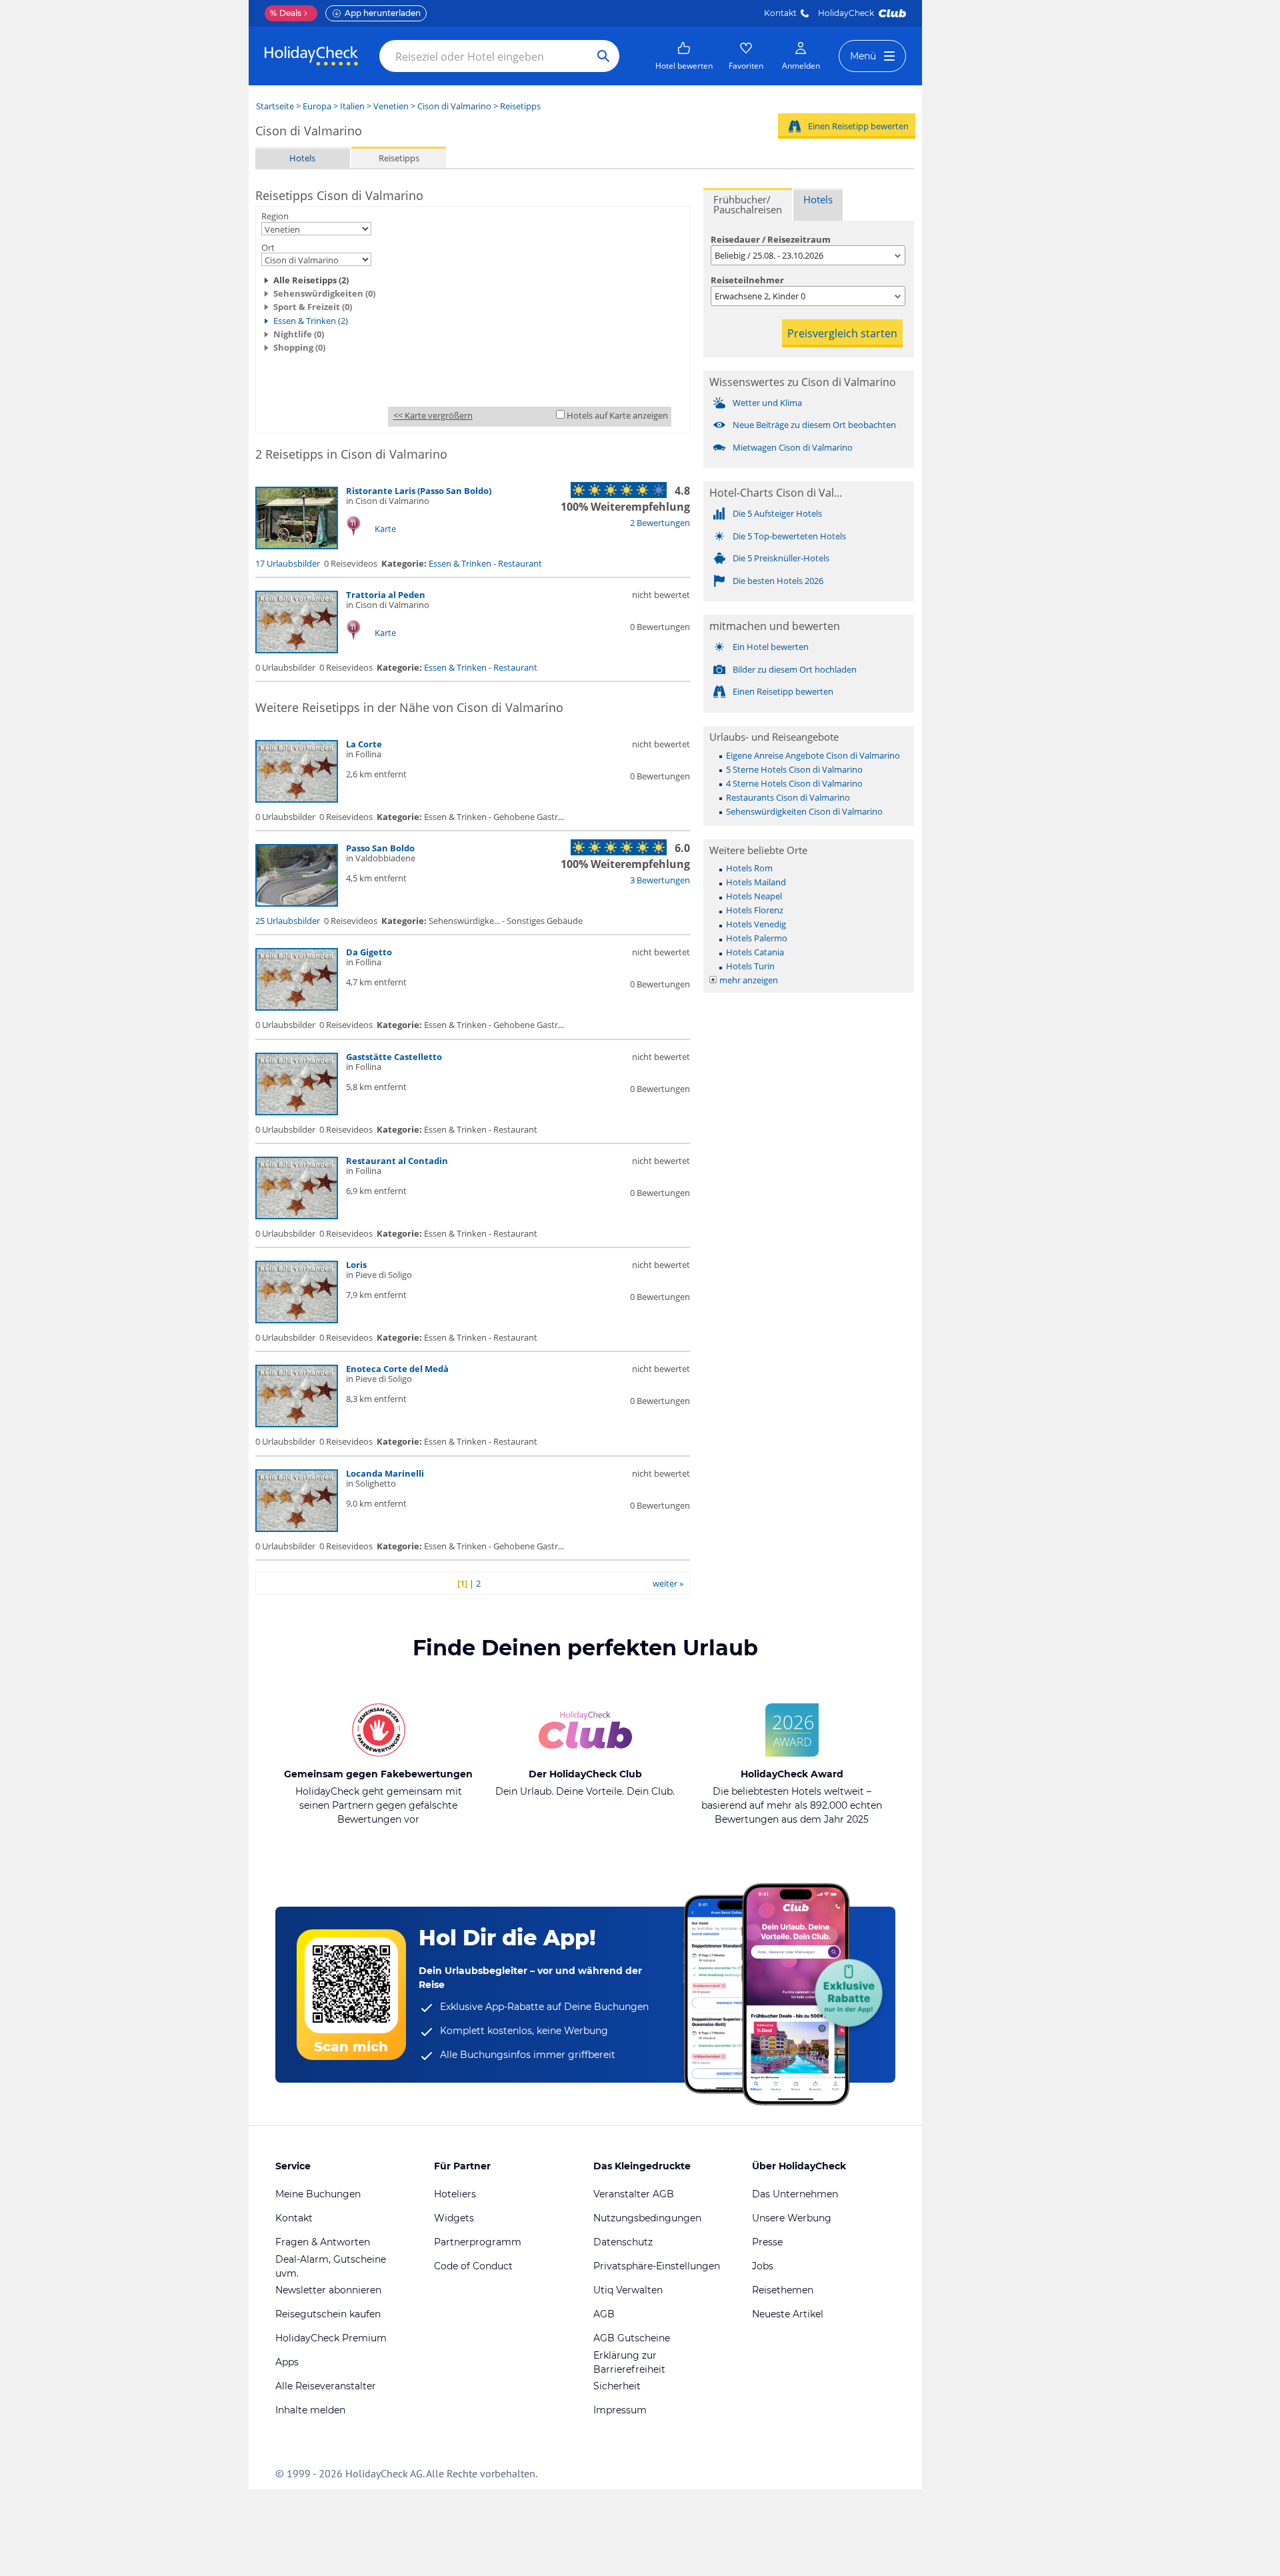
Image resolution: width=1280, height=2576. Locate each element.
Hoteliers (455, 2194)
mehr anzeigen (749, 980)
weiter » (668, 1583)
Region (275, 216)
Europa (317, 106)
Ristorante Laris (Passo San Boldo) (419, 491)
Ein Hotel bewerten (771, 647)
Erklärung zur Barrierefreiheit (629, 2362)
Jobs (763, 2266)
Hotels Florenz (755, 910)
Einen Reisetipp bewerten (858, 126)
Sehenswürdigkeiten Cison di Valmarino (804, 811)
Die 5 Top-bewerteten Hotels (789, 536)
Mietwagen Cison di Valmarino (793, 447)
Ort (268, 247)
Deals (286, 13)
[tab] (748, 204)
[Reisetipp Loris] (297, 1320)
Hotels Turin (750, 966)
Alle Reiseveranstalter (326, 2386)
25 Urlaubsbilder (288, 921)
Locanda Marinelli (385, 1473)
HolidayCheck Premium (331, 2338)
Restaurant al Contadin (397, 1161)
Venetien (391, 106)
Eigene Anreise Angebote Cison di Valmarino (813, 755)
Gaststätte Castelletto (394, 1057)
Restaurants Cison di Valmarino (788, 797)
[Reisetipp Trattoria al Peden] (297, 650)
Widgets (454, 2218)
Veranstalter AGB (634, 2194)
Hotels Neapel (754, 896)
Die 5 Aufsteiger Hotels (777, 513)
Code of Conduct (473, 2266)
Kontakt (780, 13)
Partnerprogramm (478, 2242)
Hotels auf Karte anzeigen (617, 415)
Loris (356, 1265)
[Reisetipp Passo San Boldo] (297, 903)
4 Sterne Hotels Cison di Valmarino (794, 783)
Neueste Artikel (788, 2314)
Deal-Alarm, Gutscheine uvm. (331, 2266)
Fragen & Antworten (323, 2242)
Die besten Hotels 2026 (778, 581)
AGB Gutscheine (632, 2338)
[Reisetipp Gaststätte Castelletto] (297, 1112)
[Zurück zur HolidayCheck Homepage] (311, 56)
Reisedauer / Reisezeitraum (771, 239)
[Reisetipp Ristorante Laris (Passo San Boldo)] (297, 546)
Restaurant (520, 563)
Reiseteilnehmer (747, 280)
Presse (767, 2242)
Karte (385, 529)
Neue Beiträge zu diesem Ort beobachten (814, 425)
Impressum (620, 2410)
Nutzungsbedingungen (647, 2218)
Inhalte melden (310, 2410)
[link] (684, 56)
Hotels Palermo (757, 938)
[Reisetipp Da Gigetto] (297, 1007)
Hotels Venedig (756, 924)
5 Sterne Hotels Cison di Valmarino (794, 769)
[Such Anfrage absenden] (603, 56)
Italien (352, 106)
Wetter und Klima (767, 403)
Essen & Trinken (460, 563)
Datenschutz (623, 2242)
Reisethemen (783, 2290)
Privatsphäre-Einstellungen (657, 2266)
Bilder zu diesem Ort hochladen (795, 669)
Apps (287, 2362)
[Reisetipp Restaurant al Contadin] (297, 1216)
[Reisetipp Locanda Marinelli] (297, 1529)
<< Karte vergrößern (433, 415)
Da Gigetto (369, 952)
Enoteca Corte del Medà (397, 1369)
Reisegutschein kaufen (328, 2314)
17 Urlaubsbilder (288, 563)
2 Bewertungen (660, 523)
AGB (604, 2314)
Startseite (275, 106)
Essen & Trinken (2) (311, 321)
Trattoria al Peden (386, 595)
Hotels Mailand (756, 882)
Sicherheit (617, 2386)
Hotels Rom (749, 868)
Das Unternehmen (795, 2194)
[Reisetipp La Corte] (297, 799)
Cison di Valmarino (454, 106)
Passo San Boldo (380, 848)
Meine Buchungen (318, 2194)
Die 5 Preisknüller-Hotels (781, 558)
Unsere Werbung (792, 2218)
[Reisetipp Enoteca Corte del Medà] (297, 1424)
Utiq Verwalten (628, 2290)
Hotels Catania (755, 952)
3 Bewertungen (660, 880)
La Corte (364, 744)
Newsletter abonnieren (328, 2290)
